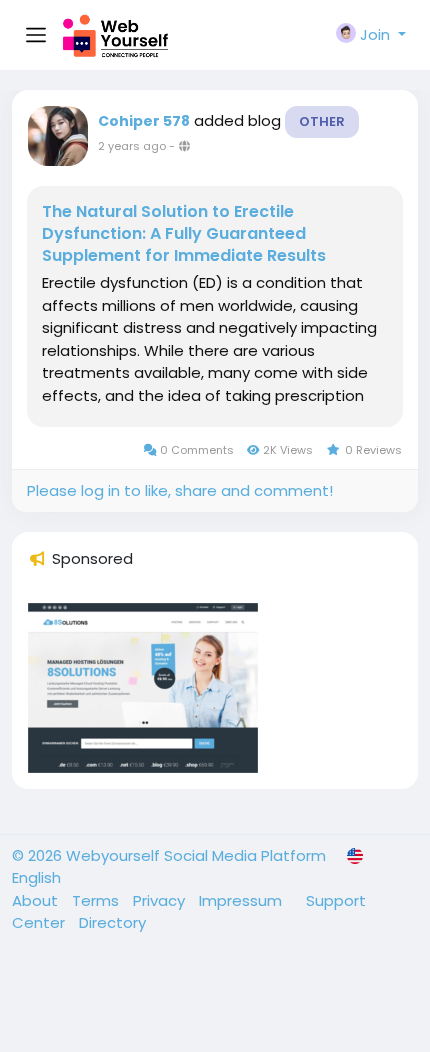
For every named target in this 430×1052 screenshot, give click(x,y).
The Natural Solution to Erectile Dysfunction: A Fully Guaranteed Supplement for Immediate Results (184, 234)
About (37, 900)
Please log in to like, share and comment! (180, 490)
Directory (112, 922)
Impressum (242, 900)
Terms (97, 900)
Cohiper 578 (144, 121)
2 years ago (132, 146)
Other (322, 121)
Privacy (161, 900)
